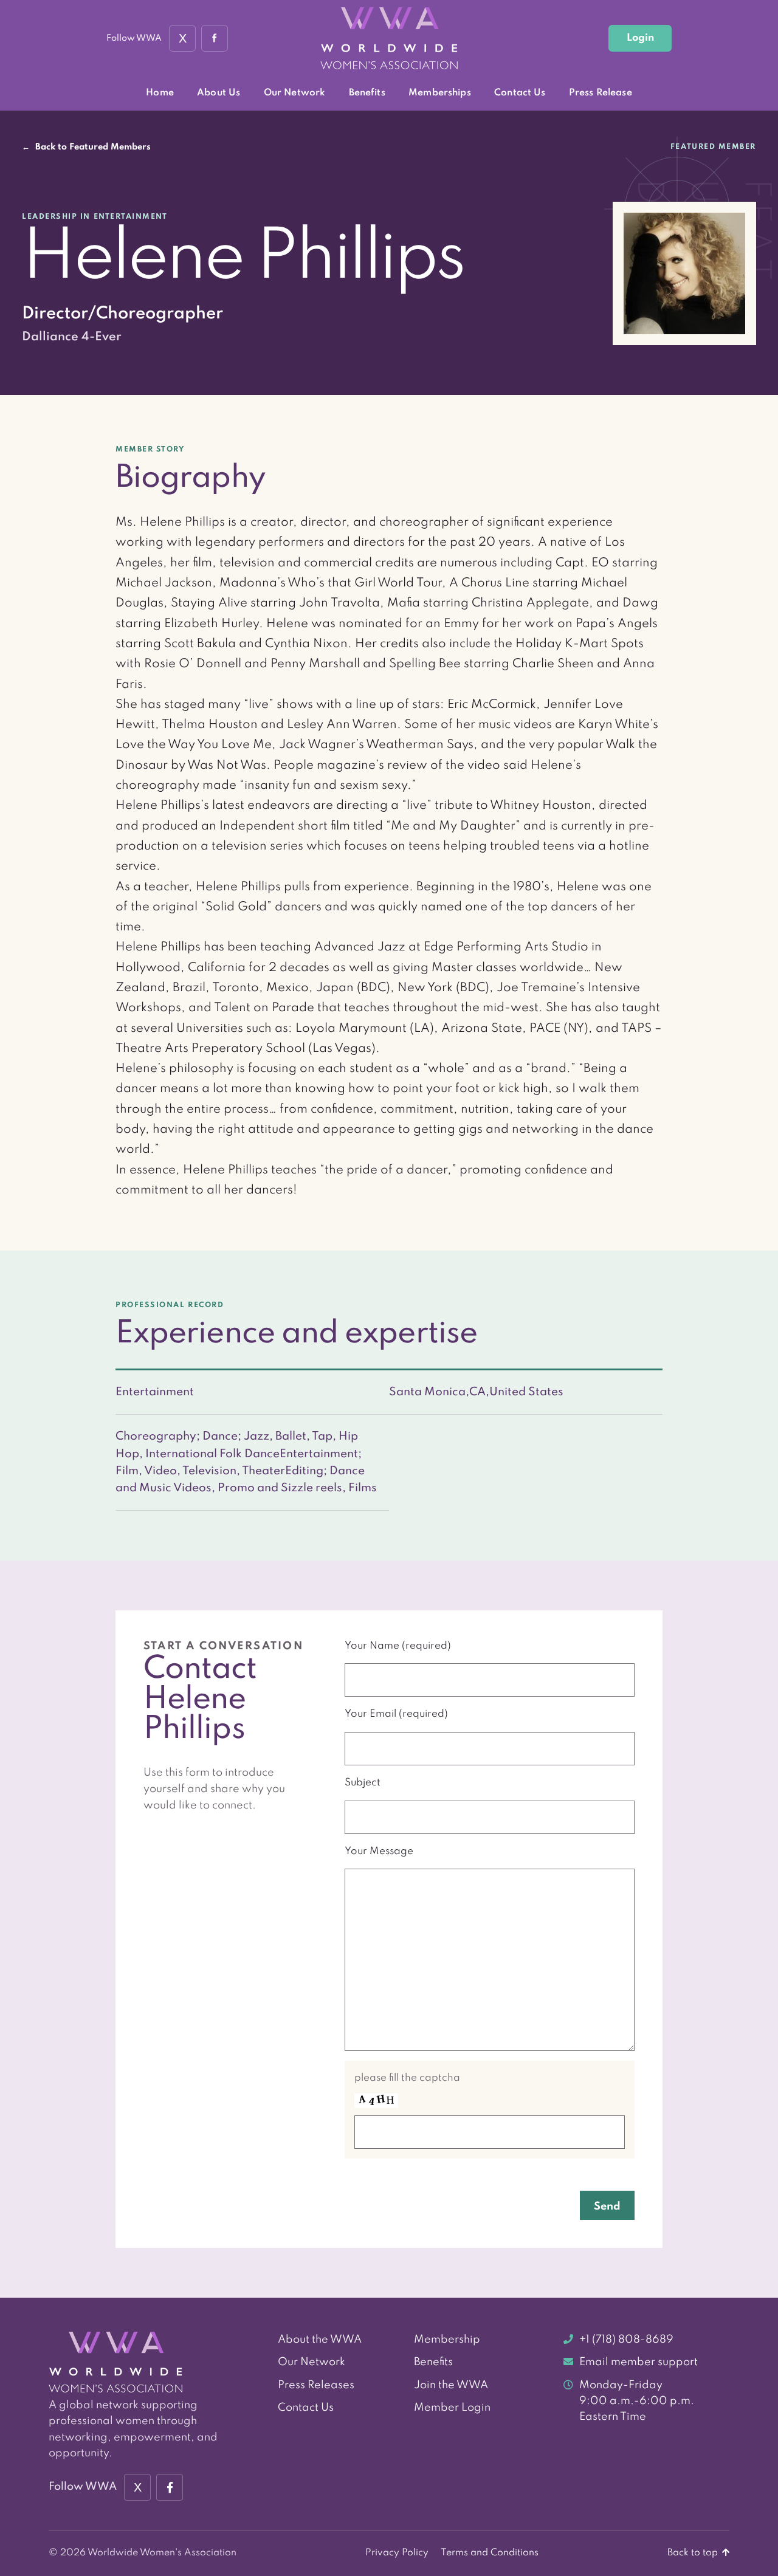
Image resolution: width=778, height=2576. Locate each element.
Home (160, 93)
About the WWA (320, 2340)
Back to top (694, 2553)
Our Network (295, 93)
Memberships (440, 93)
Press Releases (316, 2385)
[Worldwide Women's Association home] (389, 39)
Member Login (452, 2408)
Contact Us (520, 93)
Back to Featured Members (86, 147)
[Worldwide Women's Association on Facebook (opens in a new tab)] (170, 2487)
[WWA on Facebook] (215, 38)
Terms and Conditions (490, 2553)
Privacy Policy (397, 2553)
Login (640, 38)
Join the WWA (451, 2385)
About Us (219, 93)
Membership (447, 2340)
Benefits (367, 93)
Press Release (601, 93)
